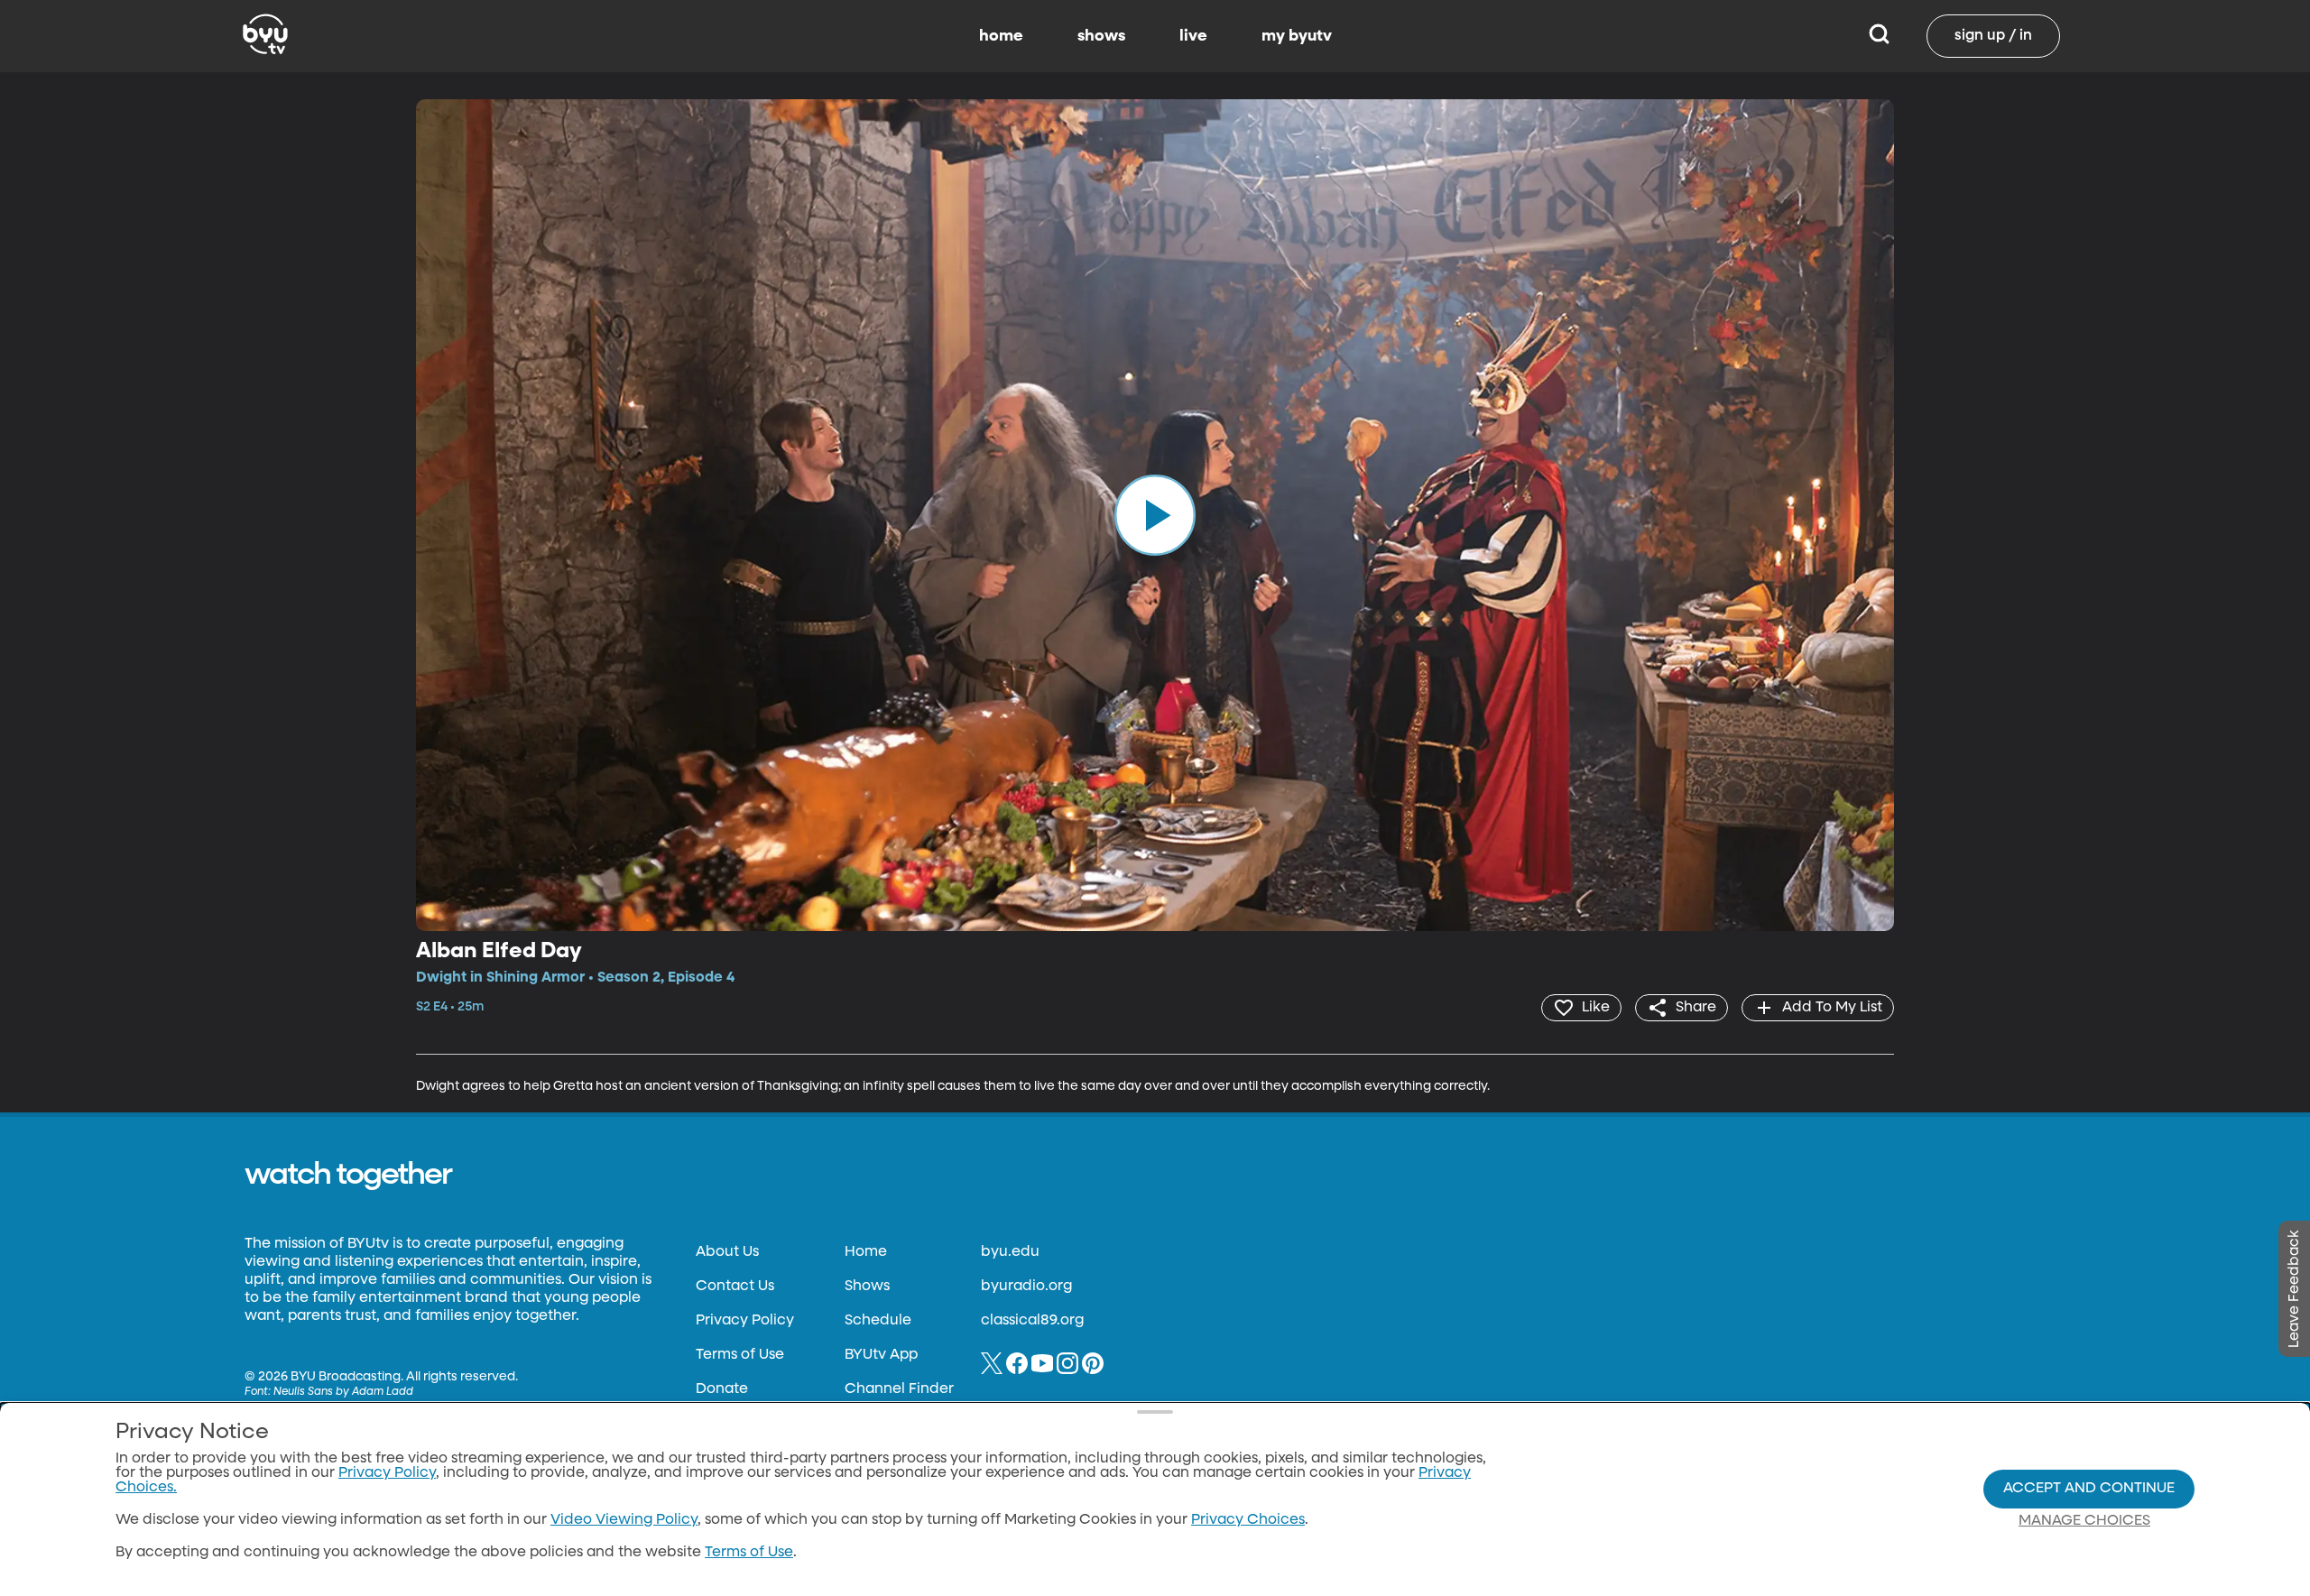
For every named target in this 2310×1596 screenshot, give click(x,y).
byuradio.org (1026, 1287)
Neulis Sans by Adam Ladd (343, 1392)
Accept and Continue (2089, 1489)
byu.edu (1010, 1252)
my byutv (1297, 36)
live (1193, 36)
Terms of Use (740, 1355)
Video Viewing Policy (624, 1520)
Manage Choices (2084, 1521)
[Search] (1879, 36)
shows (1101, 36)
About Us (727, 1252)
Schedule (878, 1321)
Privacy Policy (745, 1321)
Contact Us (735, 1287)
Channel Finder (899, 1389)
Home (866, 1252)
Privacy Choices (1248, 1520)
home (1001, 36)
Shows (867, 1287)
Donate (722, 1389)
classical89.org (1032, 1321)
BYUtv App (881, 1355)
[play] (1155, 515)
